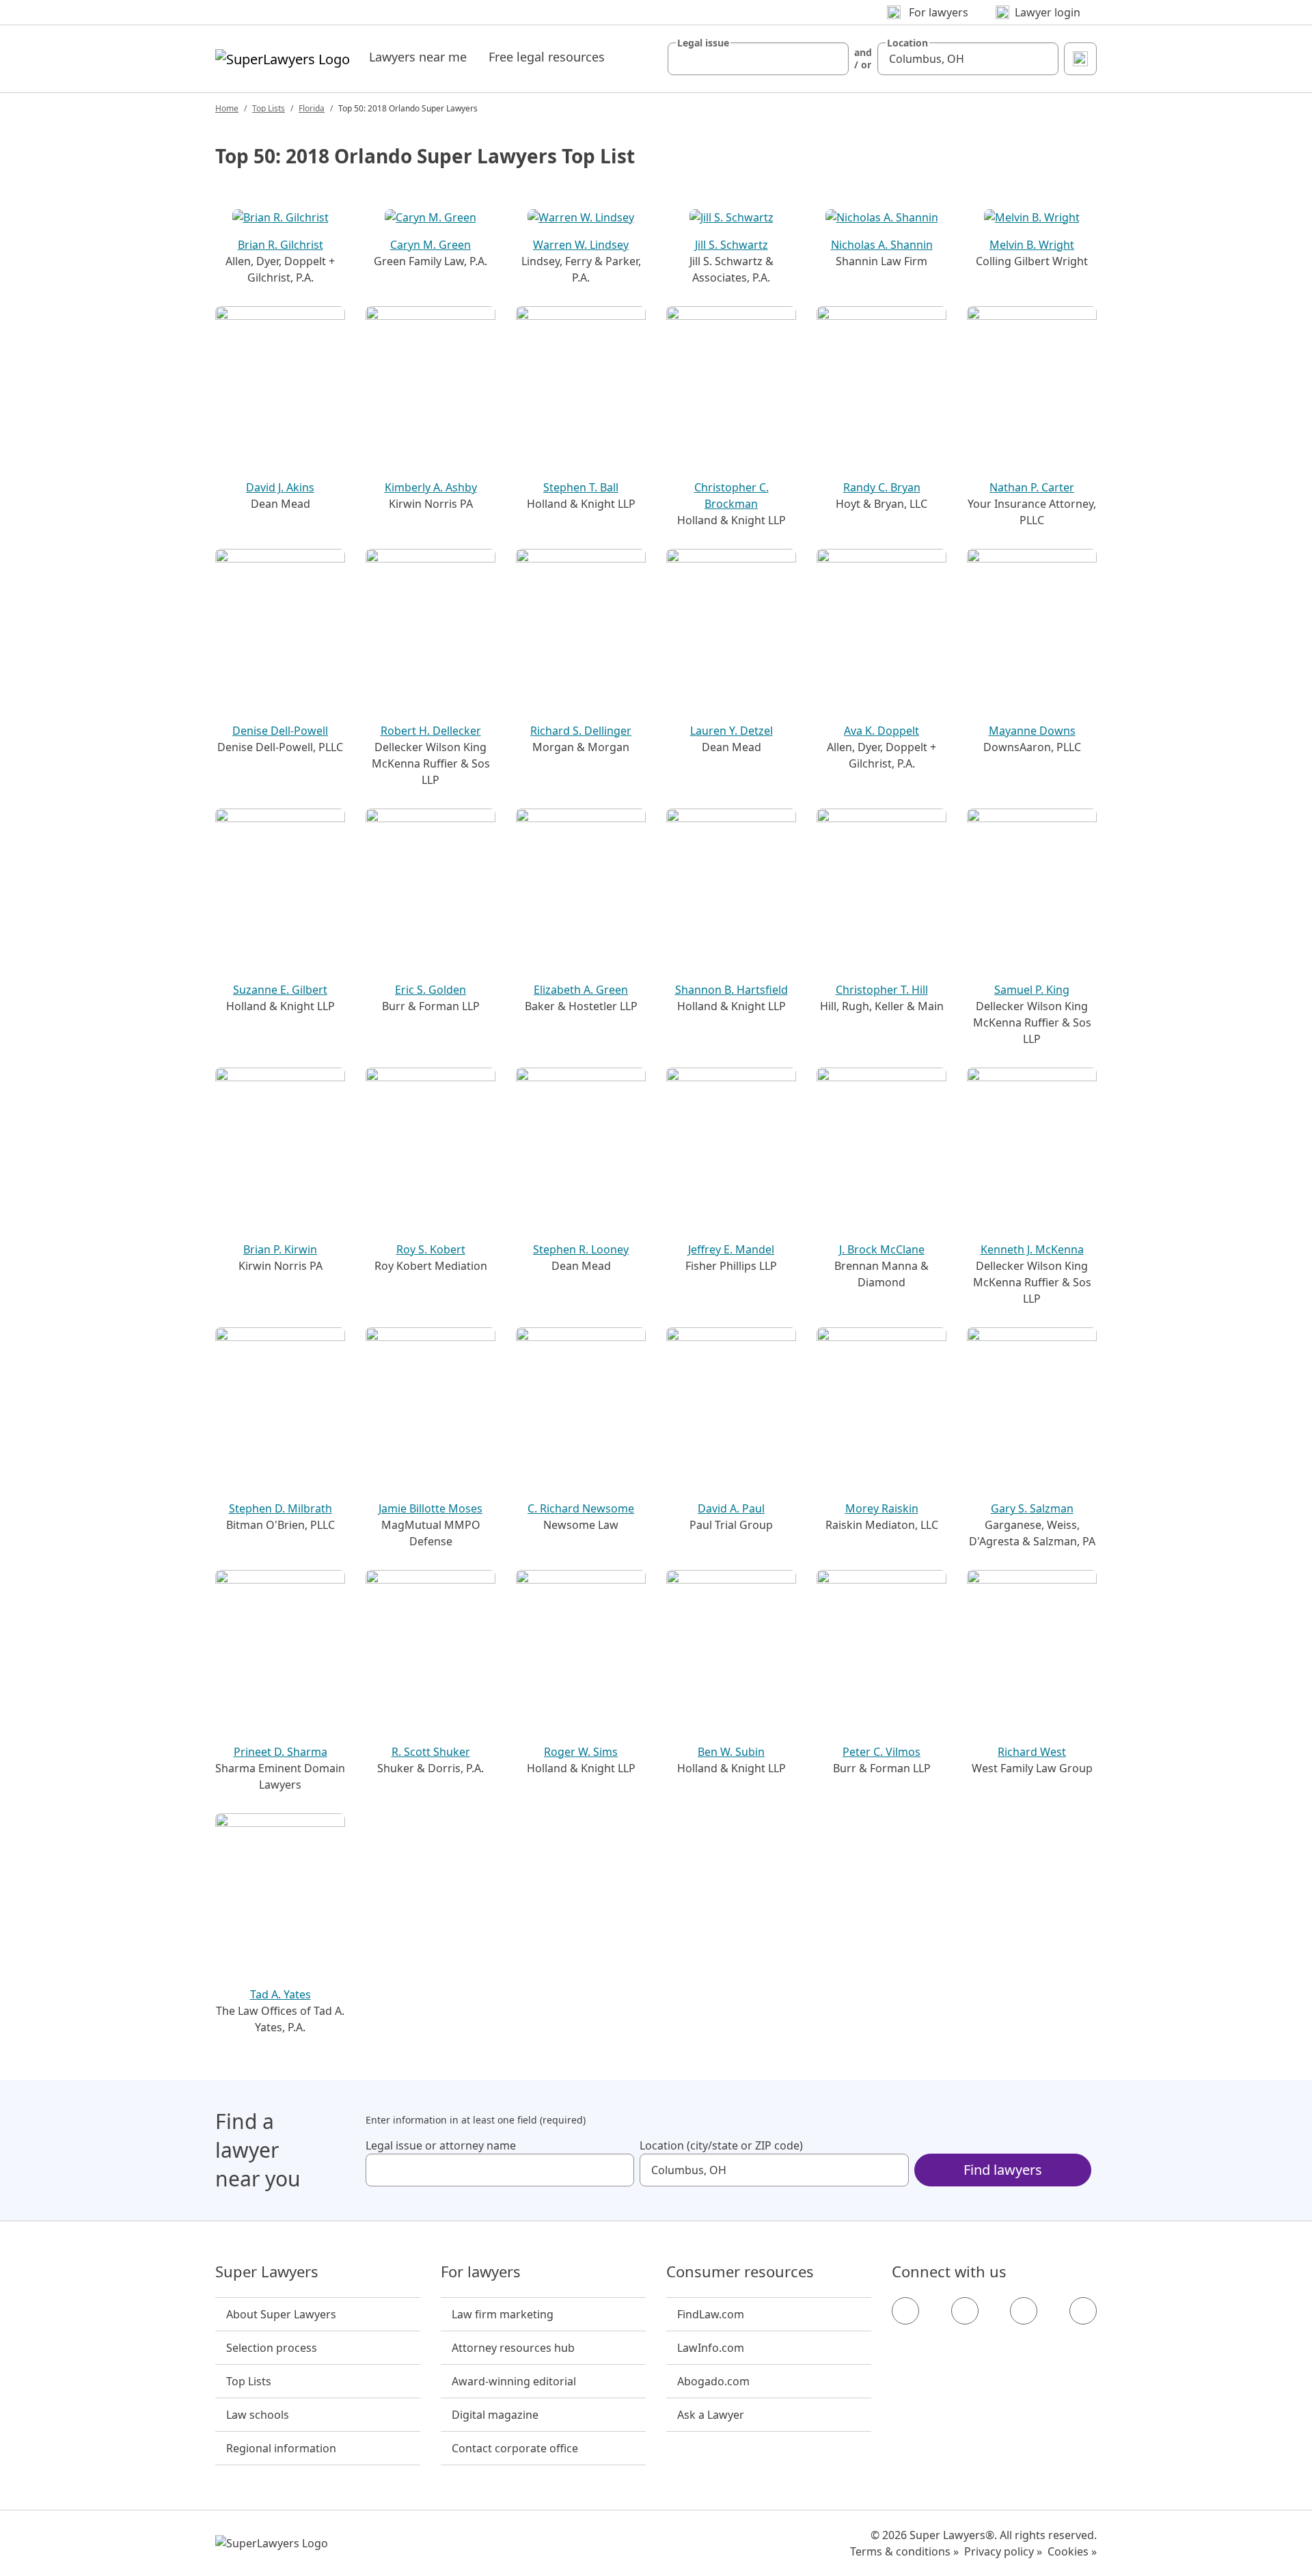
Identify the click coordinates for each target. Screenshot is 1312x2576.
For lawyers (481, 2272)
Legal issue (703, 43)
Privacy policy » (1003, 2551)
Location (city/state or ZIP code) (721, 2145)
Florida (312, 108)
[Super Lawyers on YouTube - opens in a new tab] (1024, 2311)
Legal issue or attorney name (441, 2145)
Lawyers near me (418, 57)
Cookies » (1072, 2551)
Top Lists (269, 108)
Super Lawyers (267, 2272)
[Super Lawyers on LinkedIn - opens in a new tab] (1083, 2311)
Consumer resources (740, 2272)
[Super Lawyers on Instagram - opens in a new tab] (965, 2311)
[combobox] (758, 59)
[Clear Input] (832, 59)
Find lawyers (1003, 2170)
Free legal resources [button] (547, 57)
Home (227, 108)
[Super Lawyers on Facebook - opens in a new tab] (905, 2311)
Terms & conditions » (904, 2551)
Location (907, 43)
